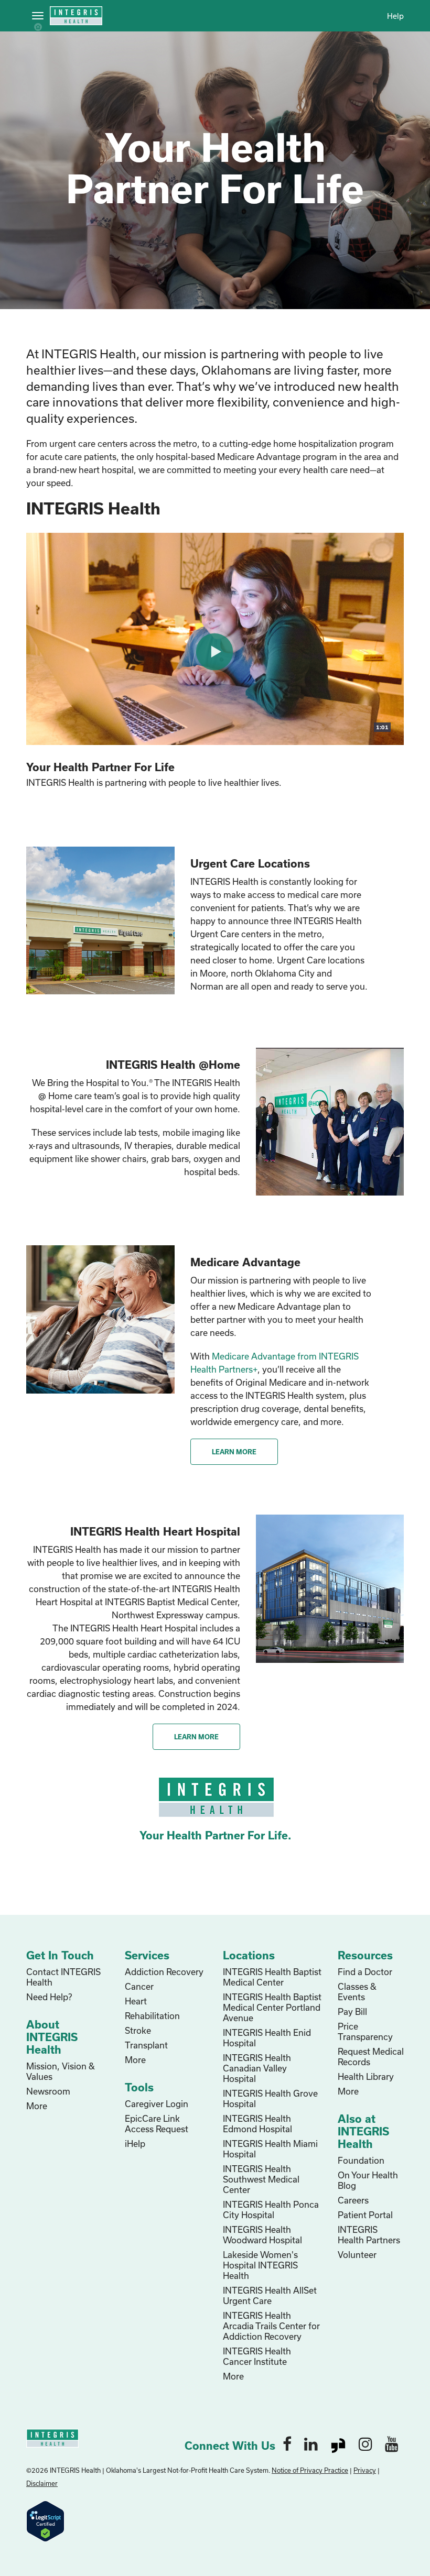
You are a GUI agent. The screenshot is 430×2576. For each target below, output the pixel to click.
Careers (353, 2200)
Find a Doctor (365, 1972)
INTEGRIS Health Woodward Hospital (262, 2235)
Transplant (146, 2045)
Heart (136, 2001)
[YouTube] (392, 2443)
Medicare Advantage (245, 1262)
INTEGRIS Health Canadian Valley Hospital (257, 2068)
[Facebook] (287, 2443)
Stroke (138, 2030)
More (37, 2106)
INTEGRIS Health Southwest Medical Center (261, 2179)
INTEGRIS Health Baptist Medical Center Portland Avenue (272, 2007)
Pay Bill (352, 2012)
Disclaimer (42, 2483)
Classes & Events (357, 1992)
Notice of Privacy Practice (310, 2470)
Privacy (365, 2470)
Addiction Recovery (164, 1972)
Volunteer (357, 2255)
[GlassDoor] (338, 2443)
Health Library (366, 2076)
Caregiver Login (157, 2104)
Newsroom (48, 2091)
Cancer (139, 1986)
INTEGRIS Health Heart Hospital (155, 1531)
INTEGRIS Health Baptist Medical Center (272, 1977)
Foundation (361, 2160)
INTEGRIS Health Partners (369, 2235)
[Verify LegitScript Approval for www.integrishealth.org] (45, 2520)
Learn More (234, 1452)
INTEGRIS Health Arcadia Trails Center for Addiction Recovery (271, 2326)
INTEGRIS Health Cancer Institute (257, 2356)
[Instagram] (365, 2443)
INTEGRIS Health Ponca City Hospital (271, 2210)
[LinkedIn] (311, 2443)
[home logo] (52, 2437)
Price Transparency (365, 2031)
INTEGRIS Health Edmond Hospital (257, 2124)
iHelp (135, 2144)
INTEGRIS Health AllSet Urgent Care (270, 2295)
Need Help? (49, 1997)
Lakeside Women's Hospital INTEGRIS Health (260, 2265)
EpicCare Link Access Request (157, 2124)
